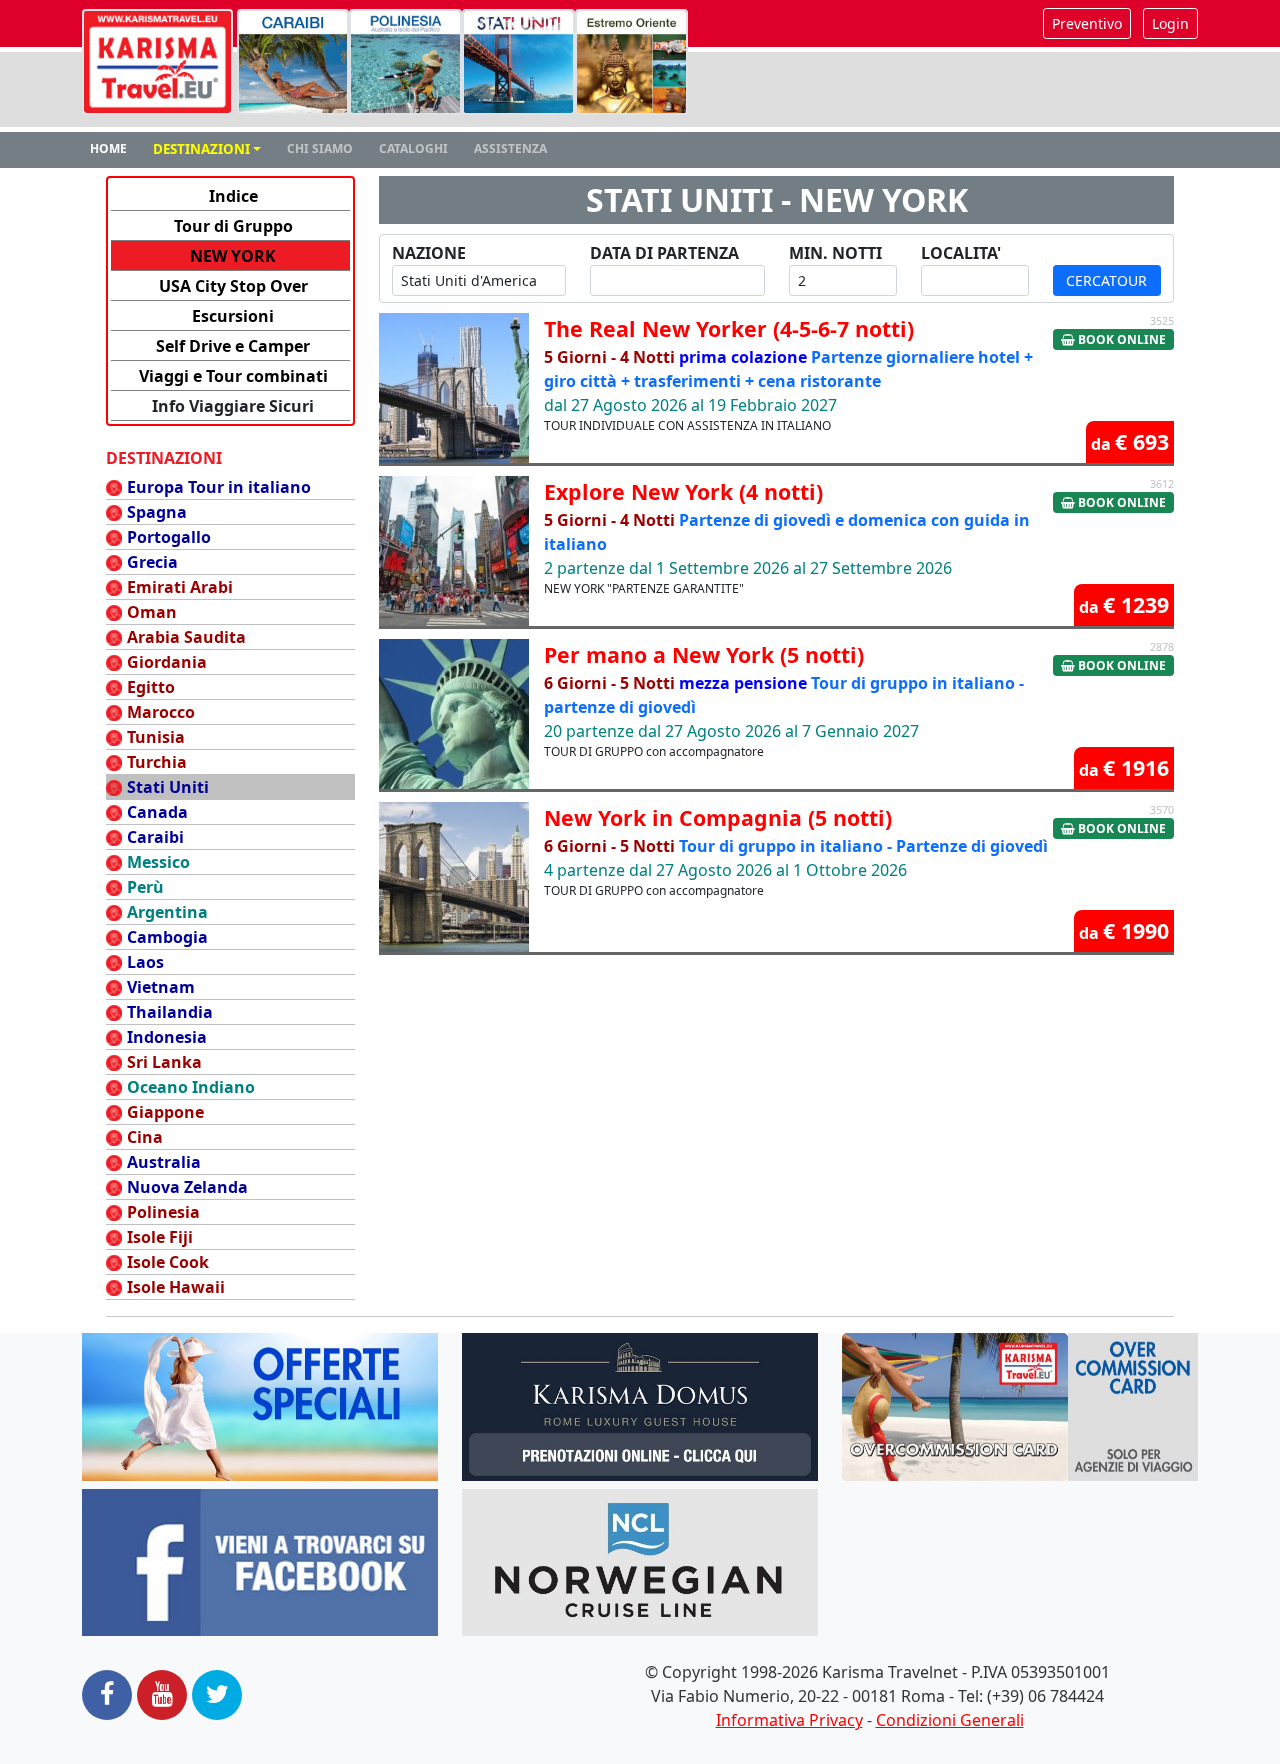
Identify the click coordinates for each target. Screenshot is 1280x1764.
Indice (233, 196)
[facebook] (107, 1695)
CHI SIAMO (320, 148)
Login (1170, 23)
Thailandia (170, 1012)
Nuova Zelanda (187, 1187)
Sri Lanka (164, 1062)
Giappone (165, 1112)
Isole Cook (168, 1262)
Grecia (152, 562)
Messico (158, 862)
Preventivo (1087, 23)
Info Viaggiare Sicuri (233, 406)
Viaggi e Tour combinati (233, 376)
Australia (164, 1162)
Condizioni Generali (950, 1720)
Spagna (157, 512)
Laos (145, 962)
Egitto (151, 687)
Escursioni (233, 316)
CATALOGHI (413, 148)
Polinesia (163, 1212)
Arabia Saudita (186, 637)
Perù (145, 887)
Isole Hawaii (176, 1287)
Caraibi (155, 837)
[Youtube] (162, 1695)
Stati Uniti (168, 787)
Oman (152, 612)
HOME (108, 148)
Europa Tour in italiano (219, 487)
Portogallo (169, 537)
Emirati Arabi (180, 587)
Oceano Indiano (191, 1087)
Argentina (167, 912)
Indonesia (167, 1037)
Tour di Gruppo (233, 226)
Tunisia (156, 737)
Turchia (157, 762)
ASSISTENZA (510, 148)
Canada (157, 812)
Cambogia (167, 937)
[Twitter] (217, 1695)
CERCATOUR (1106, 280)
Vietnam (161, 987)
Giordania (167, 662)
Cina (145, 1137)
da (1130, 441)
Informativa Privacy (789, 1720)
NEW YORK (233, 256)
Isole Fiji (160, 1237)
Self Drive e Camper (233, 346)
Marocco (161, 712)
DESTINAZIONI (201, 149)
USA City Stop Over (233, 286)
